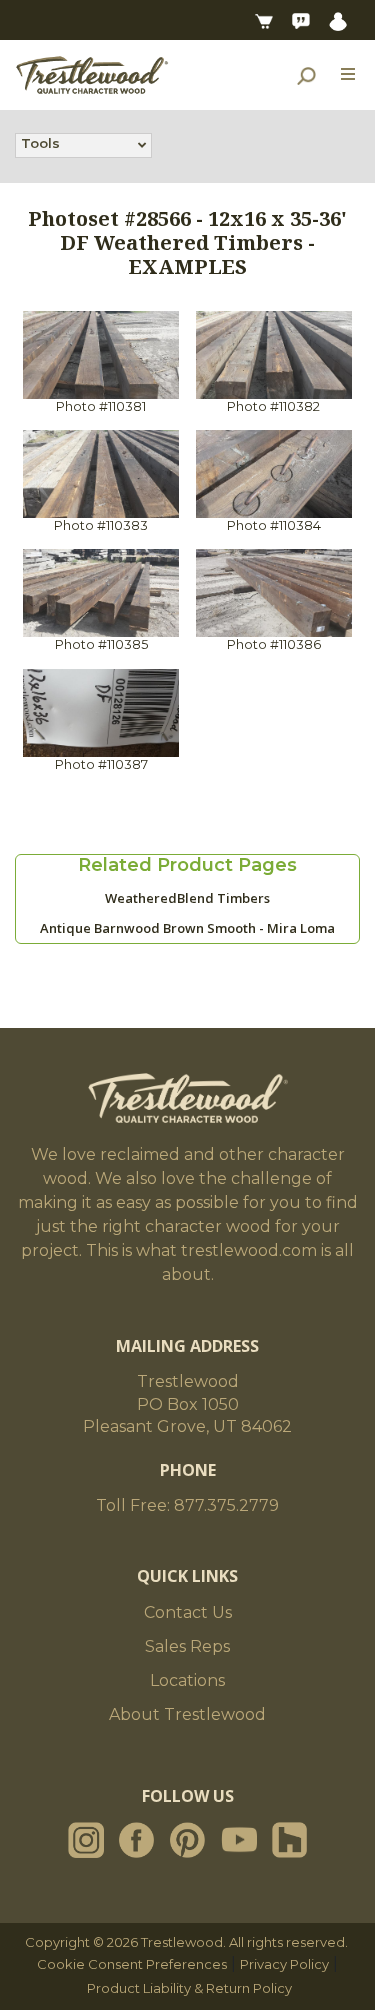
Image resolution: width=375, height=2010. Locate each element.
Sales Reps (187, 1646)
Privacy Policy (284, 1964)
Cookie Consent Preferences (132, 1964)
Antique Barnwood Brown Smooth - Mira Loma (187, 928)
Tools (40, 143)
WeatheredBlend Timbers (187, 898)
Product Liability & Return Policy (189, 1988)
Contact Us (188, 1612)
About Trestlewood (187, 1714)
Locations (187, 1680)
